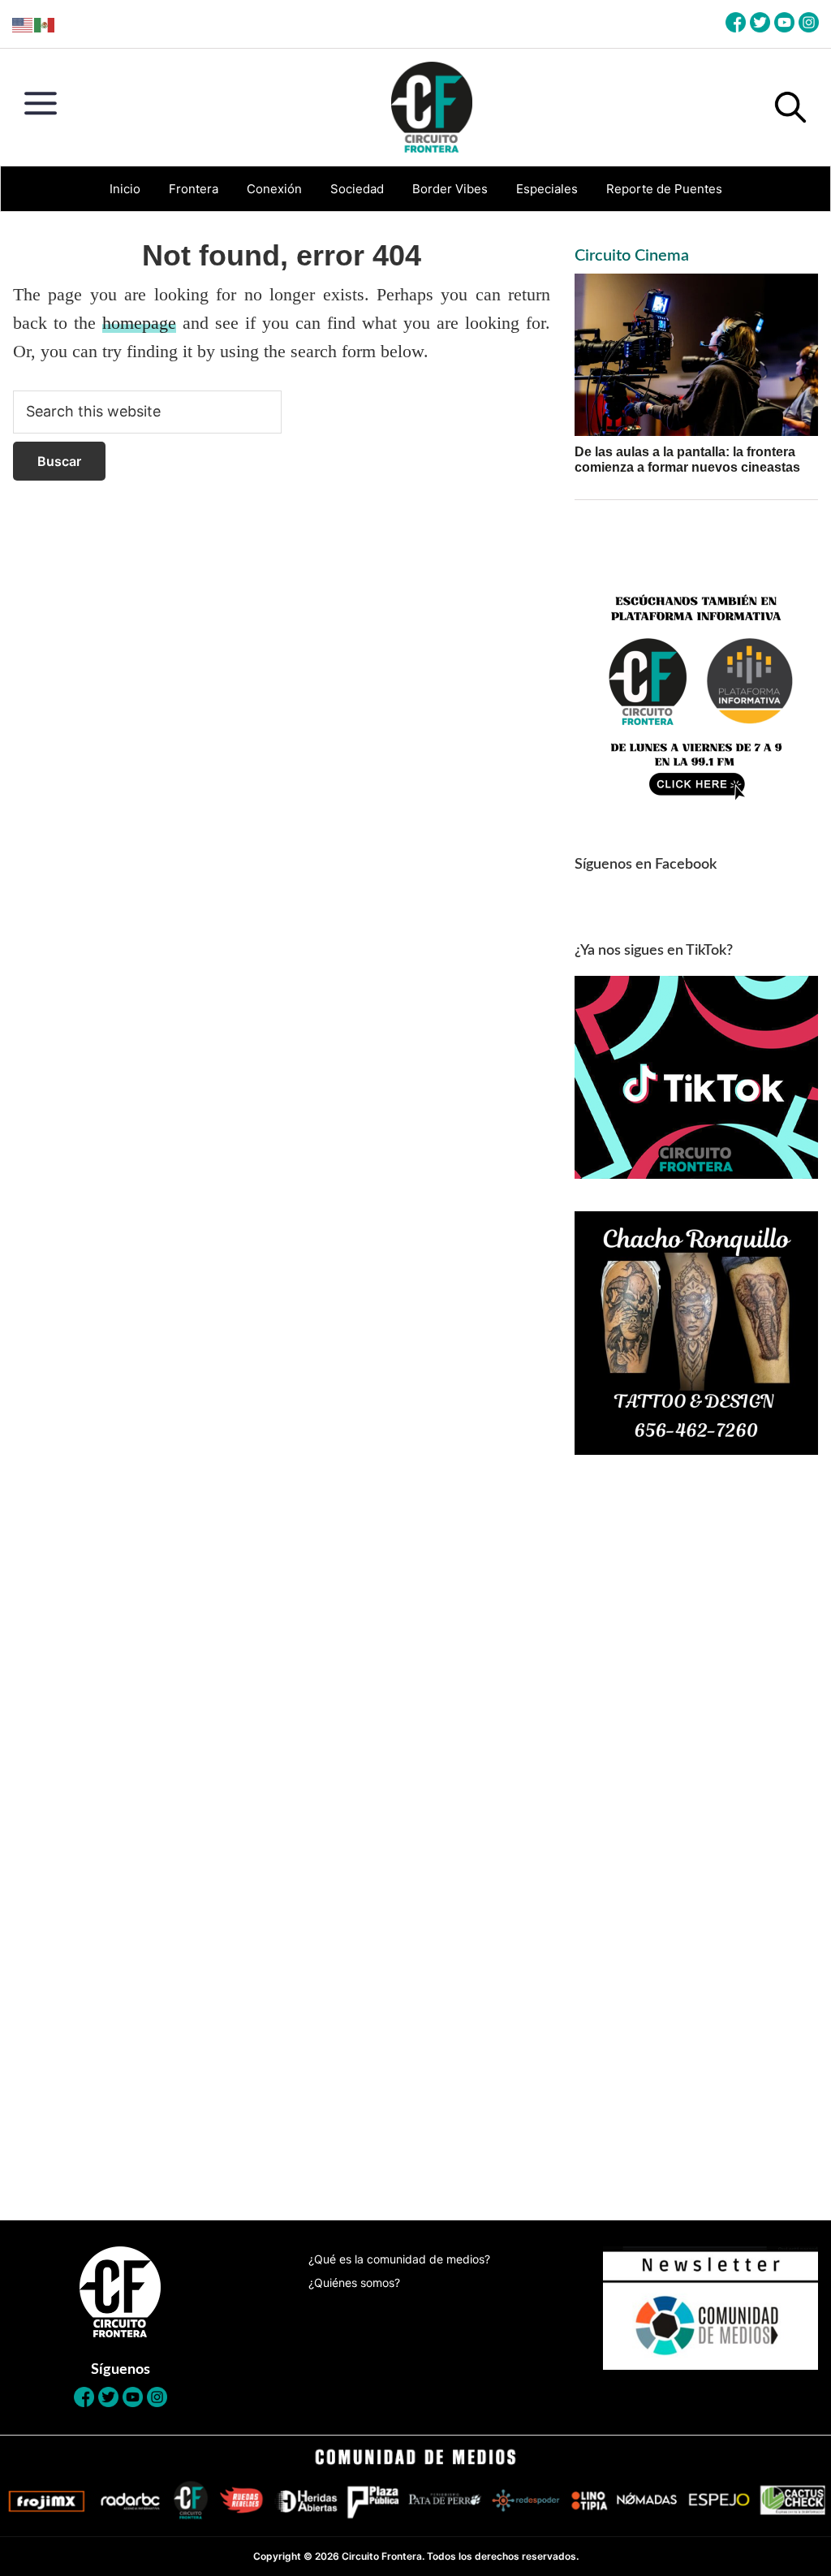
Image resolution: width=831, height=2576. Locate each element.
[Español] (45, 24)
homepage (139, 323)
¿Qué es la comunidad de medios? (399, 2259)
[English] (23, 24)
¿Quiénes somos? (354, 2283)
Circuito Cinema (632, 256)
